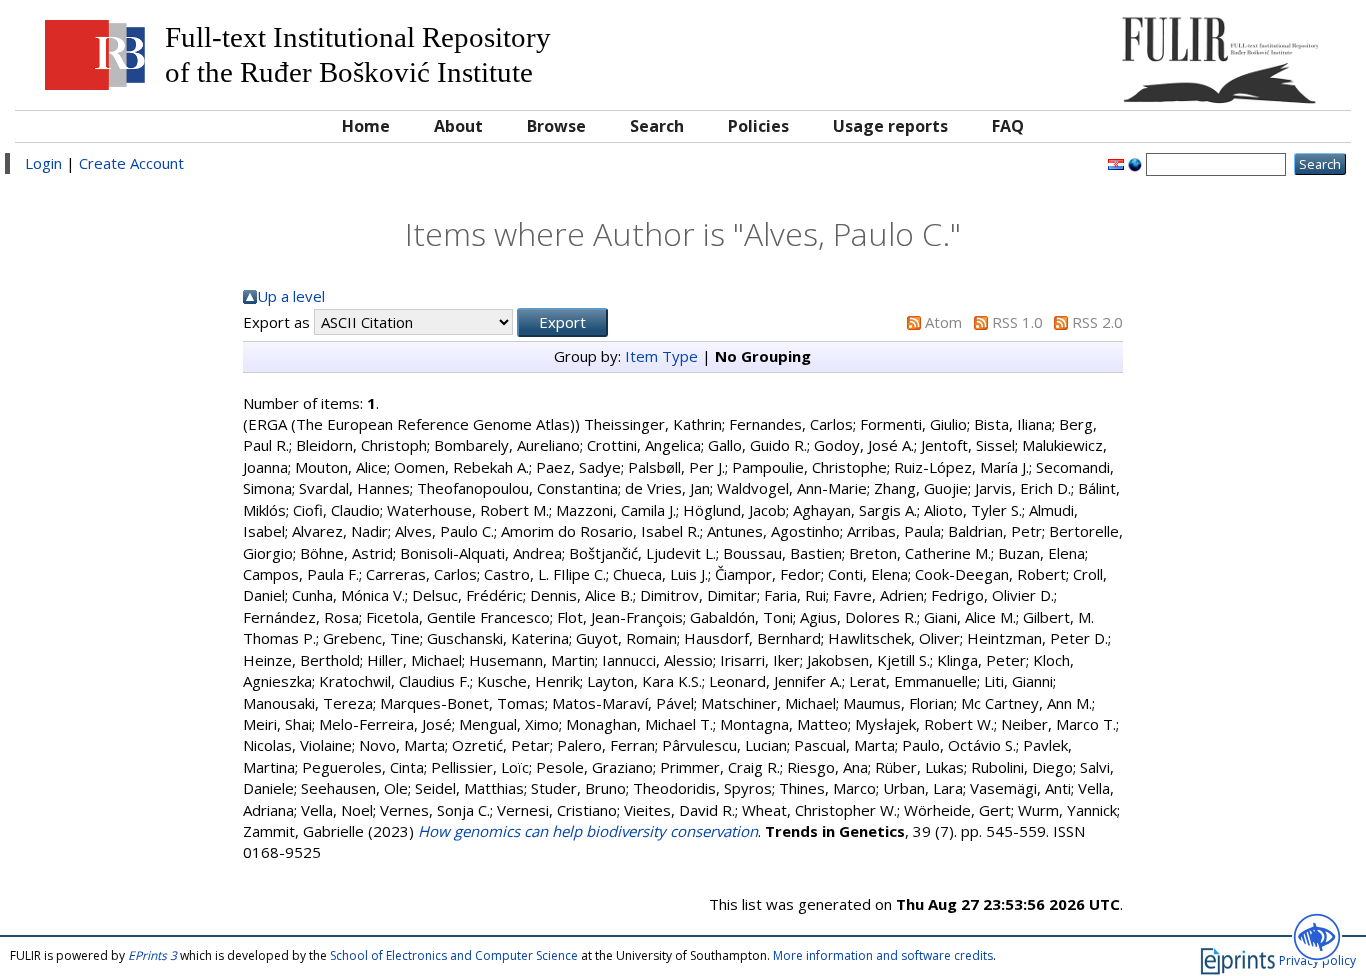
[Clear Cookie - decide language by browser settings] (1135, 163)
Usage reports (890, 126)
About (458, 126)
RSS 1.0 (1017, 322)
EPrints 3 (152, 955)
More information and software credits (883, 955)
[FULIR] (1173, 52)
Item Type (661, 356)
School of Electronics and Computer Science (454, 955)
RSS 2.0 (1097, 322)
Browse (556, 126)
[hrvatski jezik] (1116, 163)
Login (43, 163)
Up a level (291, 296)
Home (366, 126)
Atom (943, 322)
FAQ (1008, 126)
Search (657, 126)
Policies (758, 126)
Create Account (131, 163)
